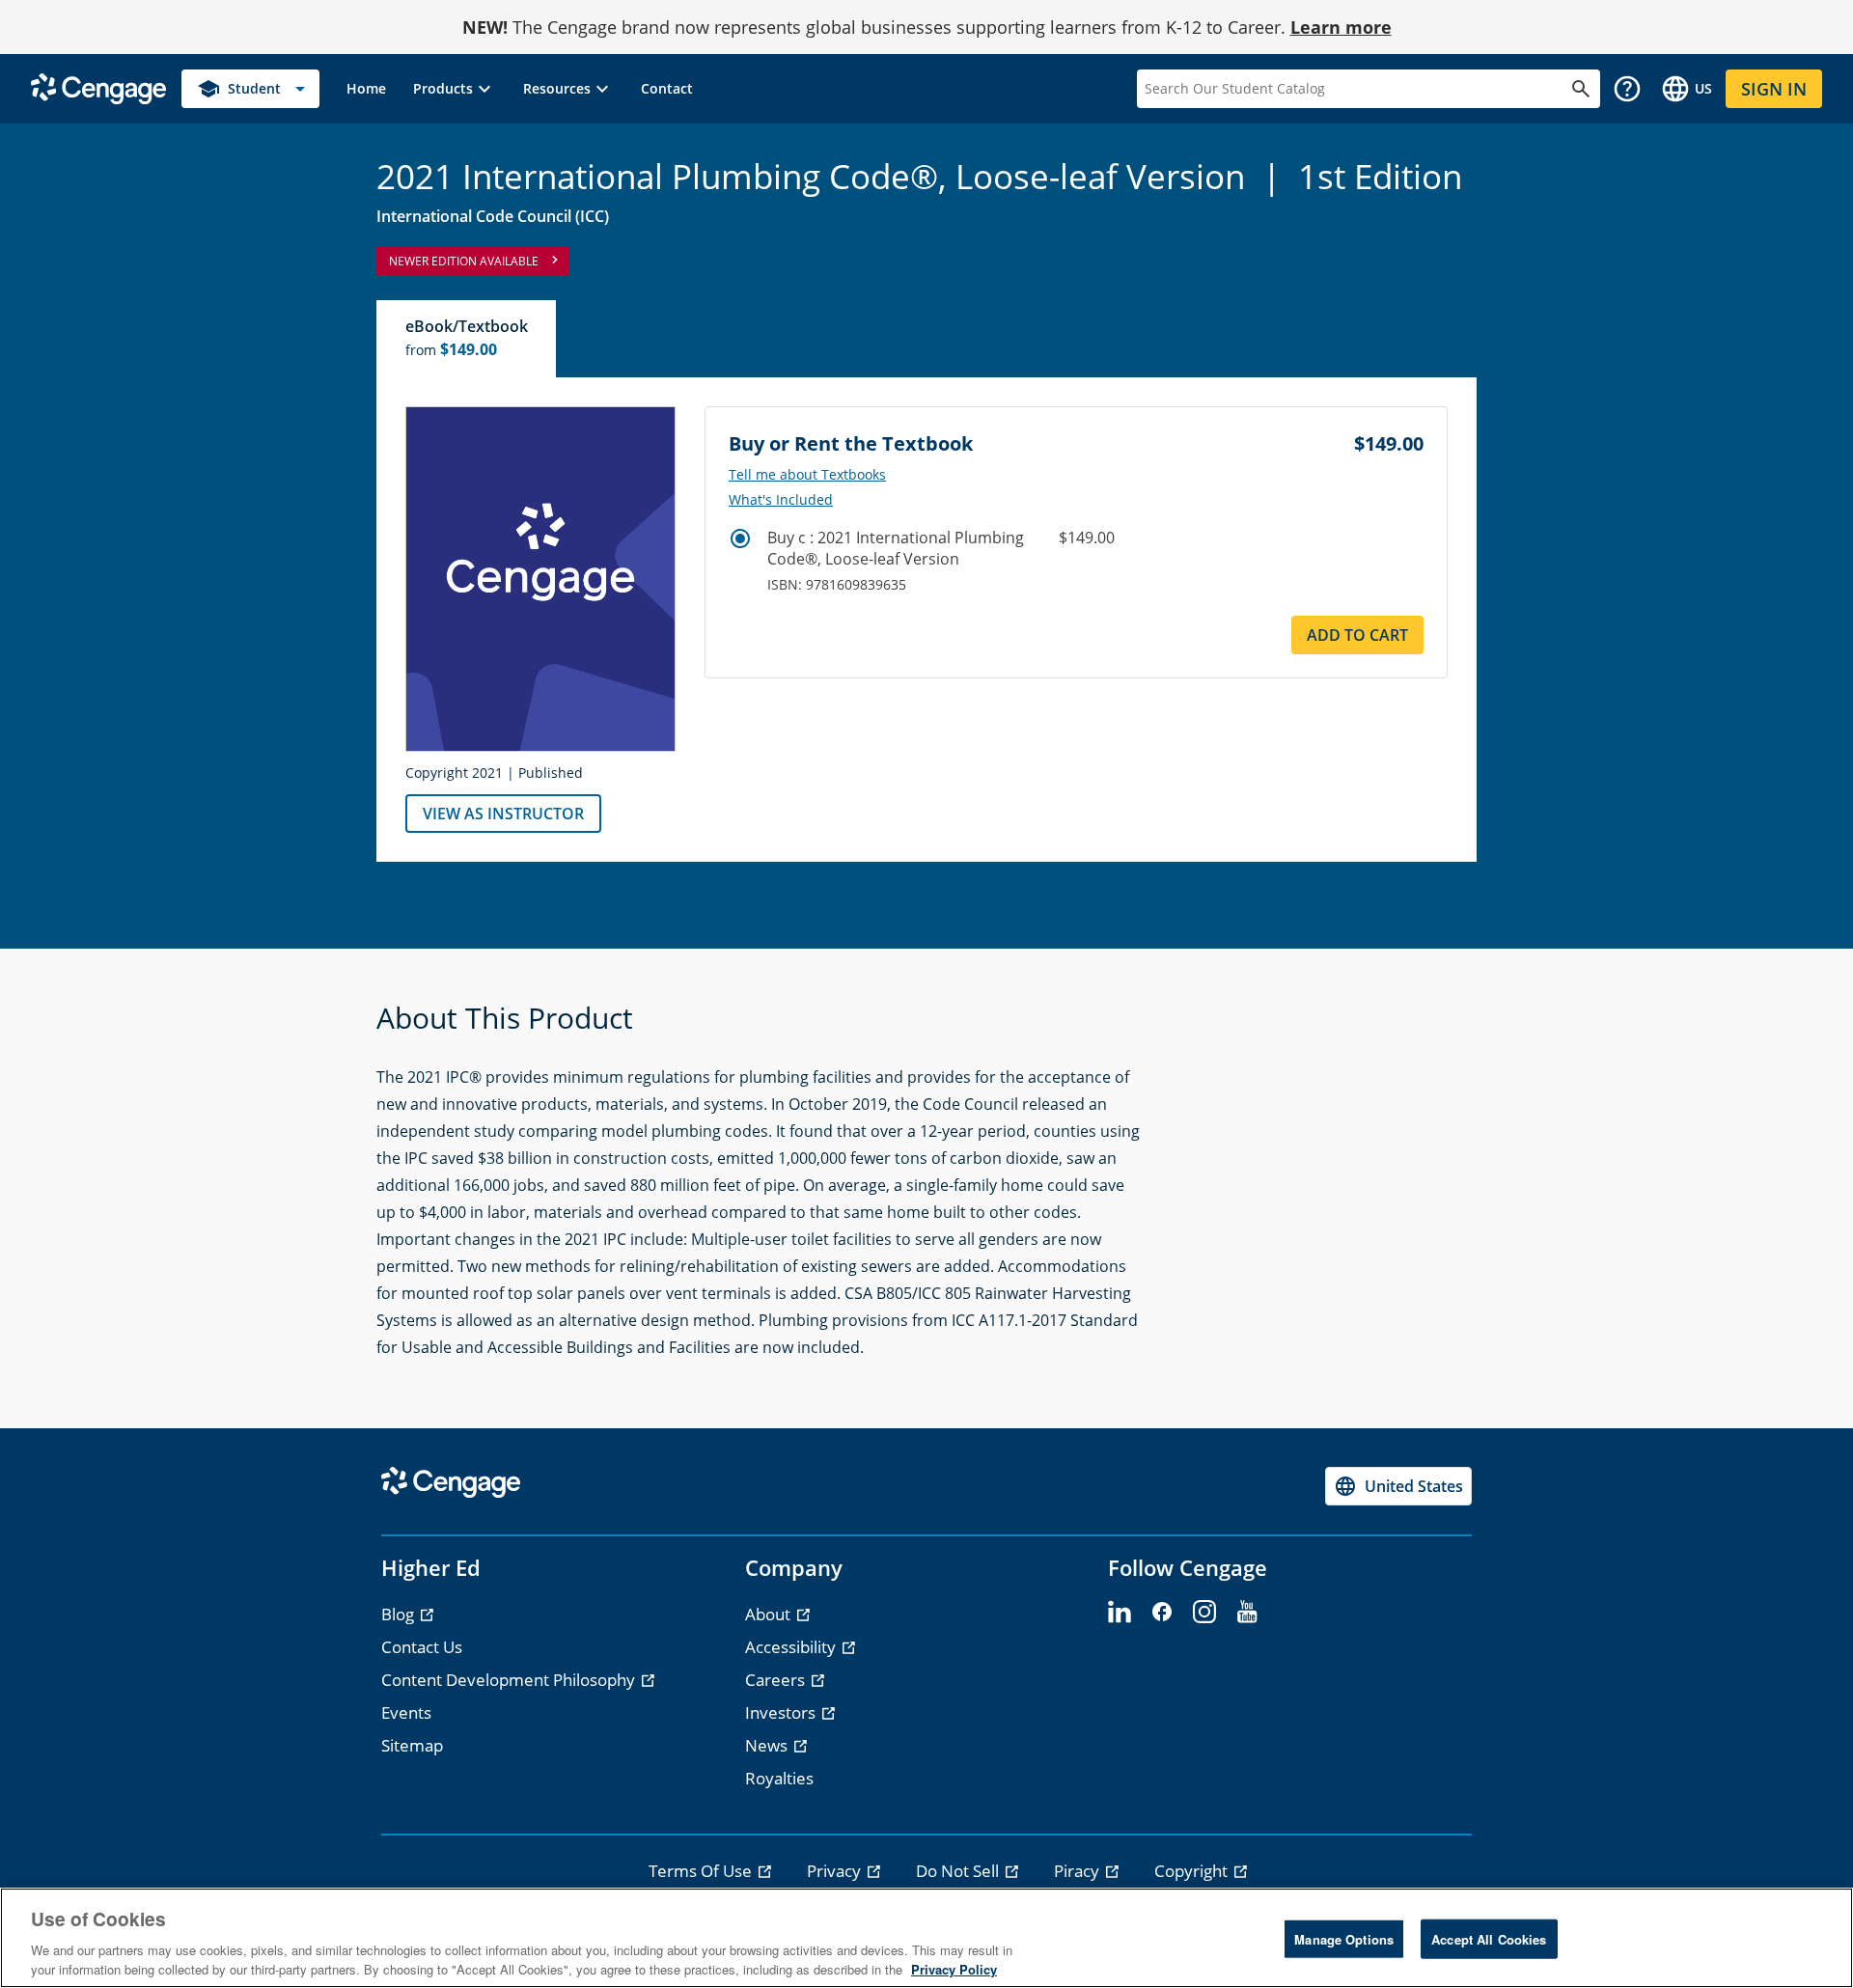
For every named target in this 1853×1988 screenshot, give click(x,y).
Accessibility (792, 1647)
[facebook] (1162, 1613)
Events (406, 1712)
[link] (366, 89)
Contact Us (422, 1647)
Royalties (779, 1778)
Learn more (1341, 27)
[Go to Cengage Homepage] (98, 87)
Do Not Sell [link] (959, 1871)
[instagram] (1204, 1613)
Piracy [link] (1079, 1871)
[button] (455, 89)
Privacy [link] (836, 1871)
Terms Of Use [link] (702, 1871)
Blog (400, 1614)
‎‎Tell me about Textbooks (807, 475)
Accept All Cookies (1489, 1939)
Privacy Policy (954, 1968)
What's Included (781, 500)
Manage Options (1344, 1939)
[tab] (467, 339)
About (770, 1614)
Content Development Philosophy (510, 1680)
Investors (782, 1712)
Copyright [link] (1193, 1871)
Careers (777, 1680)
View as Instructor (503, 814)
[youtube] (1247, 1613)
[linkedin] (1120, 1613)
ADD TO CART (1357, 635)
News (768, 1745)
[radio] (740, 538)
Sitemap (412, 1745)
